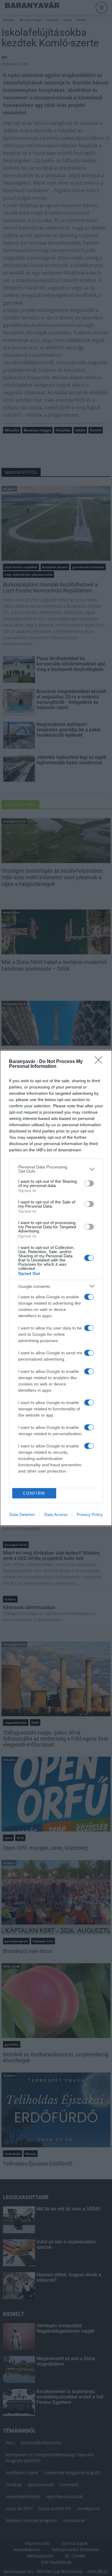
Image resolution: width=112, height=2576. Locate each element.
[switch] (89, 1183)
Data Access (56, 1514)
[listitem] (56, 1169)
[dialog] (56, 1288)
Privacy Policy (90, 1514)
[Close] (100, 1062)
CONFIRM (34, 1493)
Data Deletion (22, 1514)
